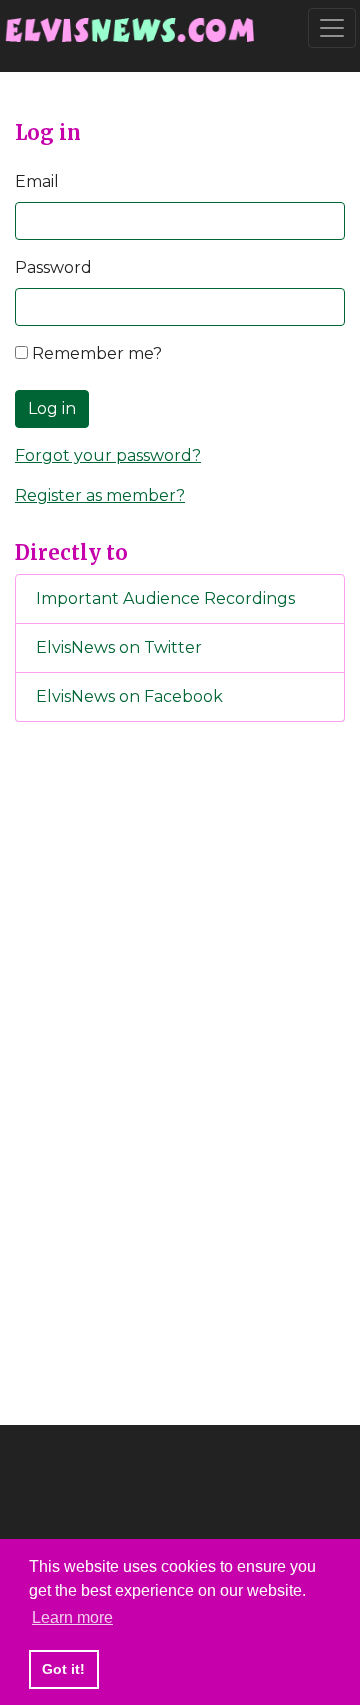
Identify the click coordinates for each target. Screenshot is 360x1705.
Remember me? (95, 353)
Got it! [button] (63, 1669)
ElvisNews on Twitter (119, 647)
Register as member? (100, 495)
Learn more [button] (72, 1617)
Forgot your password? (108, 455)
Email (37, 181)
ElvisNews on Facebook (129, 696)
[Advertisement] (180, 1070)
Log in (52, 408)
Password (53, 267)
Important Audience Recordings (165, 598)
